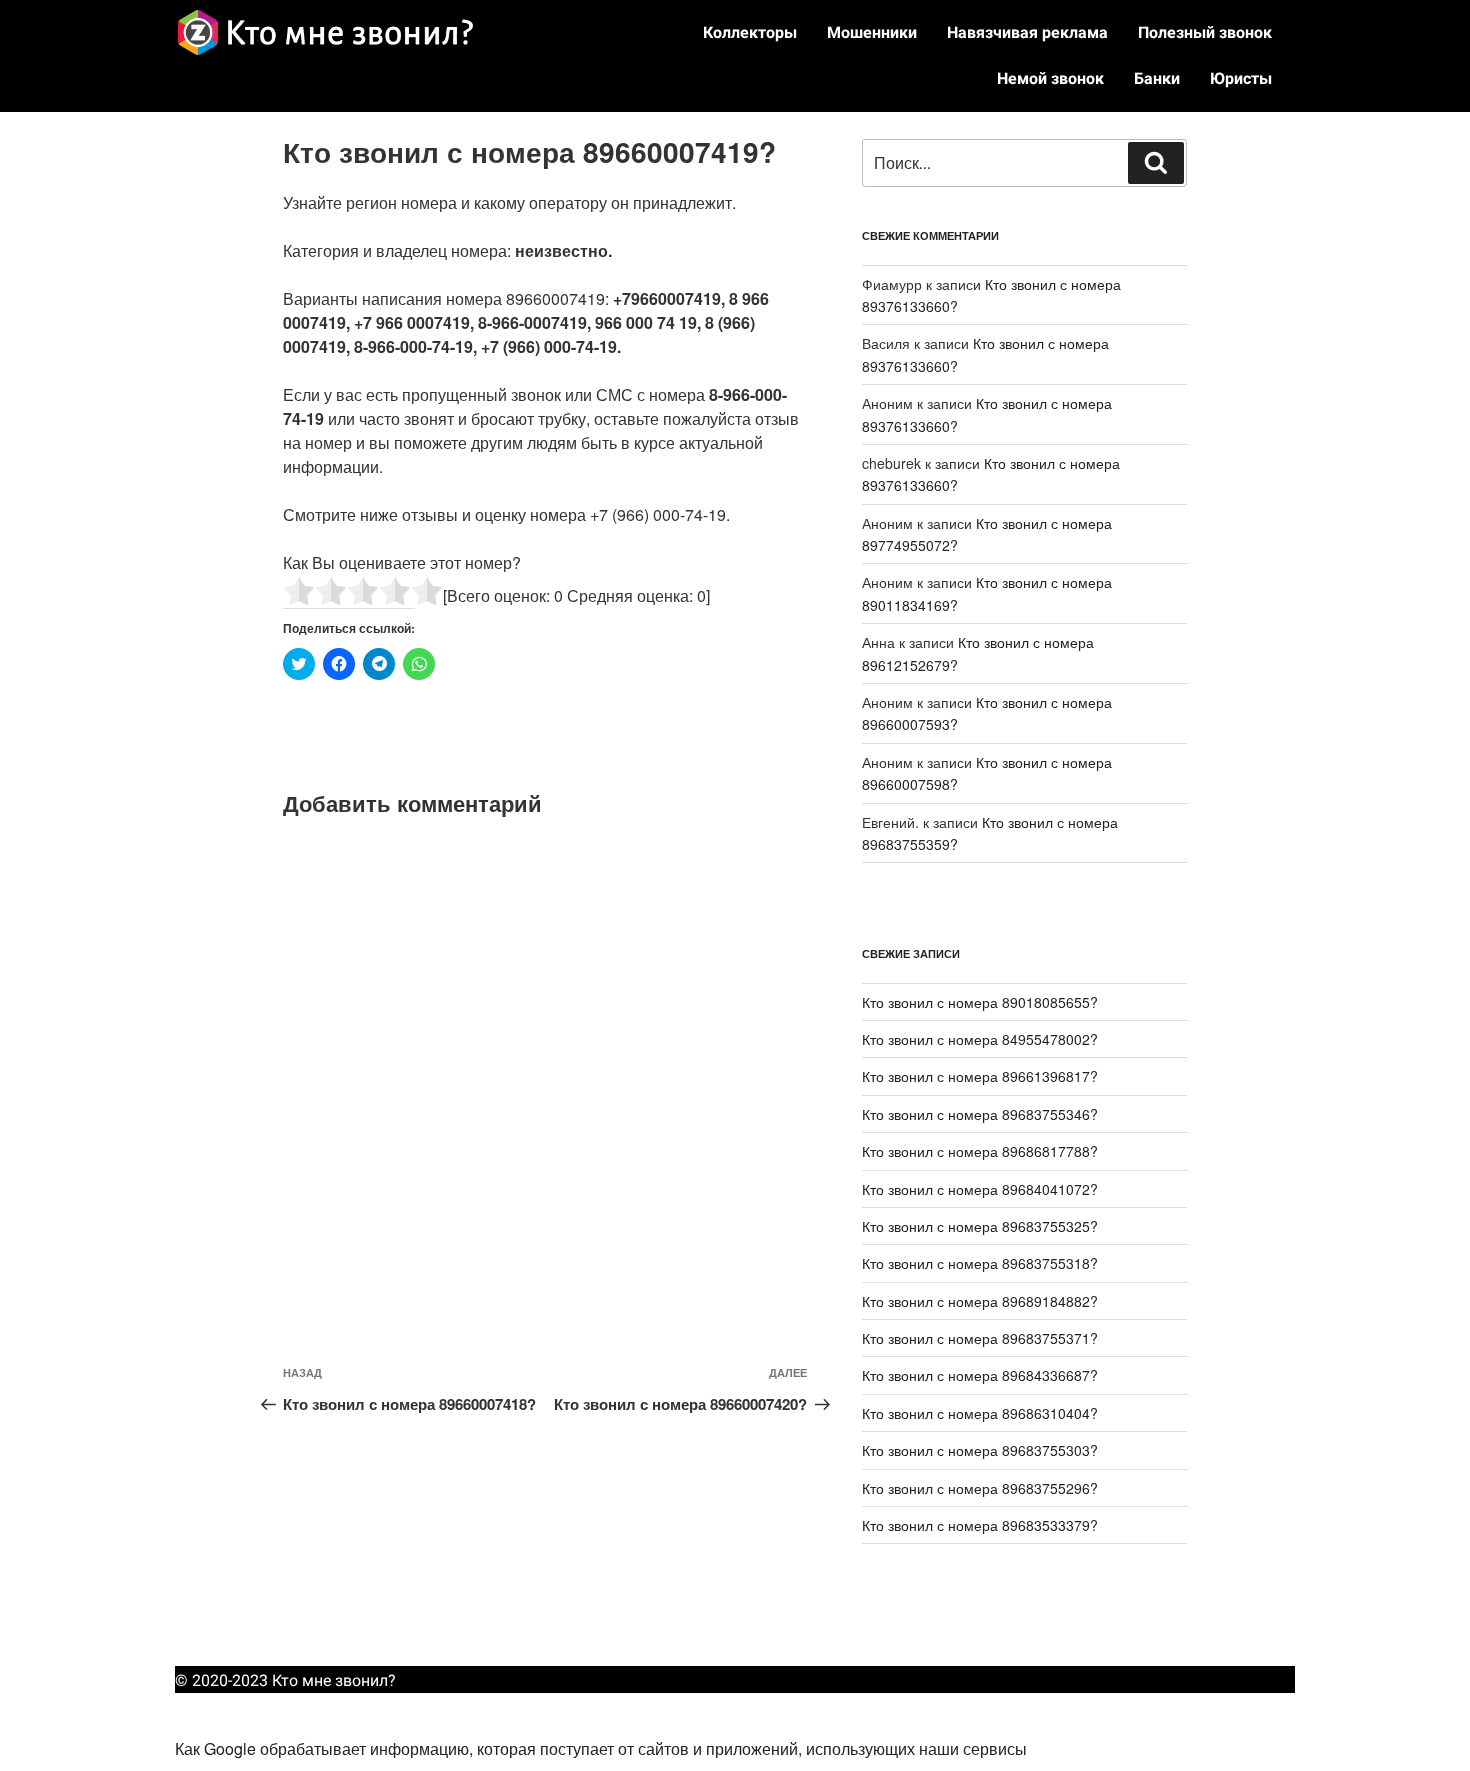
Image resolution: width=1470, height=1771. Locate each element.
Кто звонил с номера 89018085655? (980, 1002)
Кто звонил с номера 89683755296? (980, 1488)
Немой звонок (1050, 78)
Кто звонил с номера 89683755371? (980, 1338)
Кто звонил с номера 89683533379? (980, 1525)
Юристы (1241, 78)
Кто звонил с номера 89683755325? (980, 1226)
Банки (1157, 78)
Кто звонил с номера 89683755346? (980, 1114)
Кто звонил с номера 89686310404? (980, 1413)
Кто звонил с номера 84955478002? (980, 1039)
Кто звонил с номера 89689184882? (980, 1301)
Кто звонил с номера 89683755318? (980, 1263)
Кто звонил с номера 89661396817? (980, 1076)
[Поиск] (1156, 163)
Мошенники (872, 32)
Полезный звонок (1205, 32)
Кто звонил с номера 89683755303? (980, 1450)
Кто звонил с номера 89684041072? (980, 1189)
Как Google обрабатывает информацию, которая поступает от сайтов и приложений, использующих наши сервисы (601, 1748)
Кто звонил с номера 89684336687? (980, 1375)
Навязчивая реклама (1027, 32)
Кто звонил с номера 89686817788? (980, 1151)
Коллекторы (750, 32)
